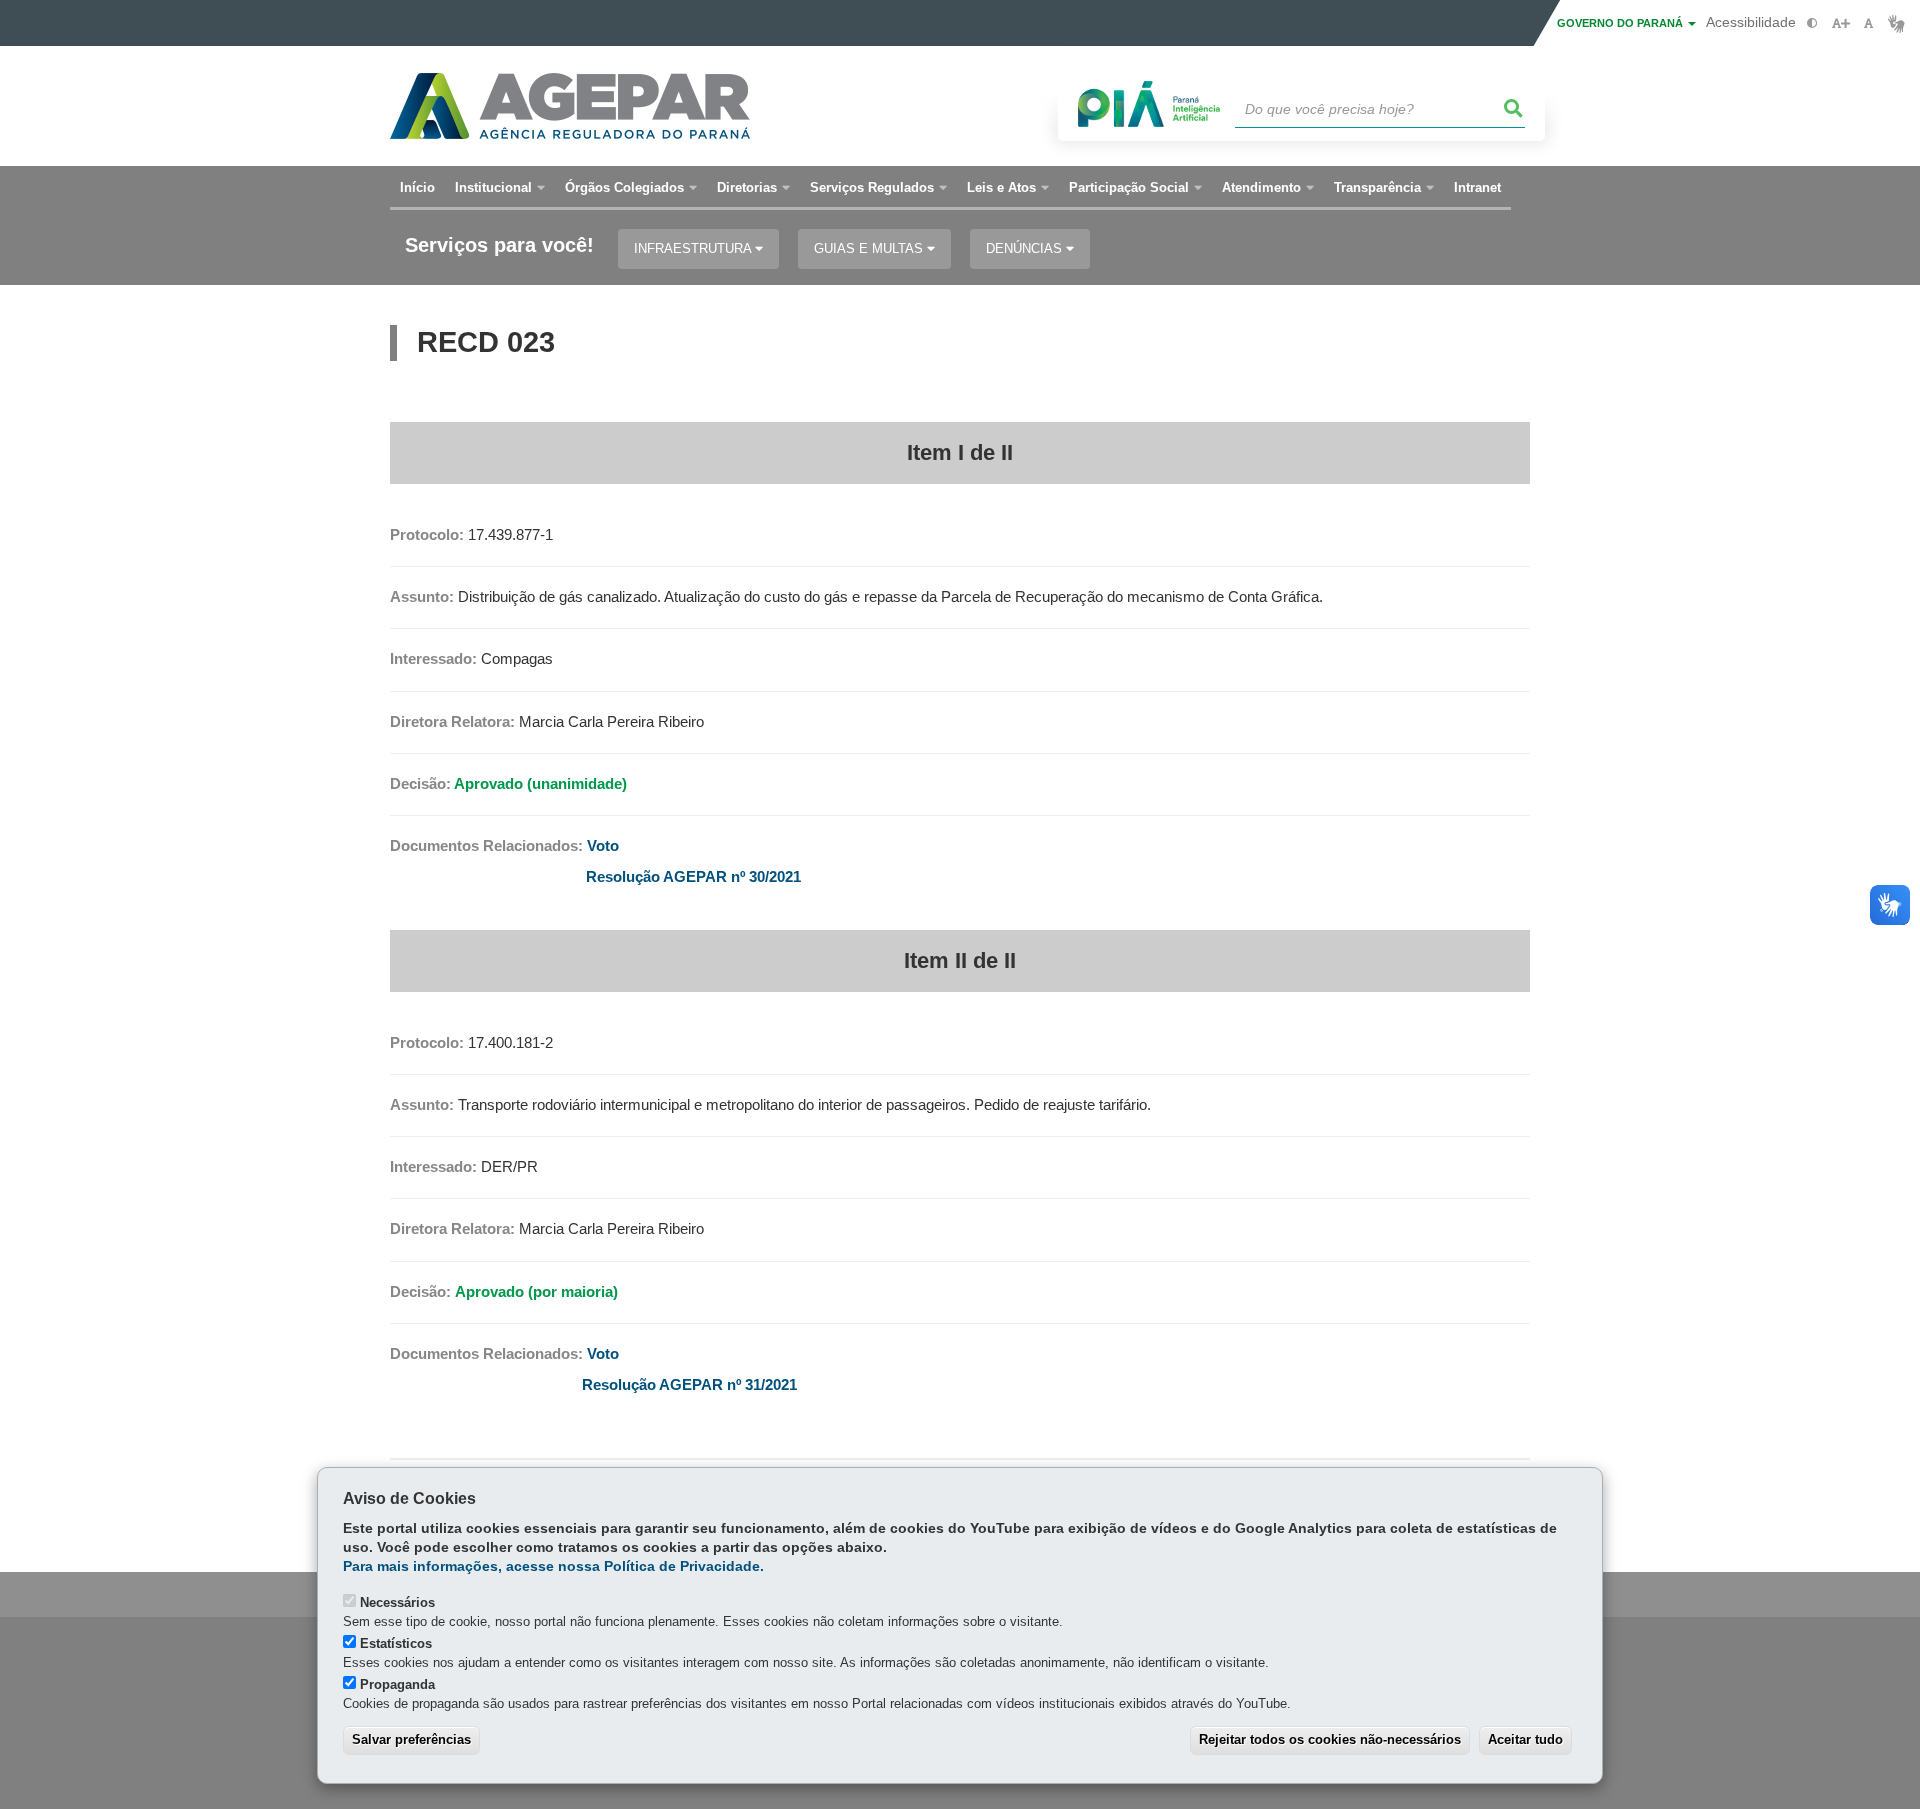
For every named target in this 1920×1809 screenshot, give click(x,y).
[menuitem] (500, 188)
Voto (603, 846)
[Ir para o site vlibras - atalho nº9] (1896, 23)
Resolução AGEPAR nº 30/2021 (693, 877)
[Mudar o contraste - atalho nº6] (1812, 23)
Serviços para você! (499, 245)
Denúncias (1026, 248)
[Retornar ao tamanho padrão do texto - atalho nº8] (1868, 23)
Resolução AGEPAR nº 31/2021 (689, 1385)
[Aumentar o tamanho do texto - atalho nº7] (1840, 23)
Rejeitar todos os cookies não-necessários (1330, 1739)
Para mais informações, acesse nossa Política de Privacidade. (553, 1566)
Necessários (397, 1602)
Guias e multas (870, 248)
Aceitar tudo (1525, 1739)
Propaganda (397, 1684)
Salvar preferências (411, 1739)
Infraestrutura (694, 248)
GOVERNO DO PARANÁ (1621, 23)
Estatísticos (396, 1643)
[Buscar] (1514, 109)
